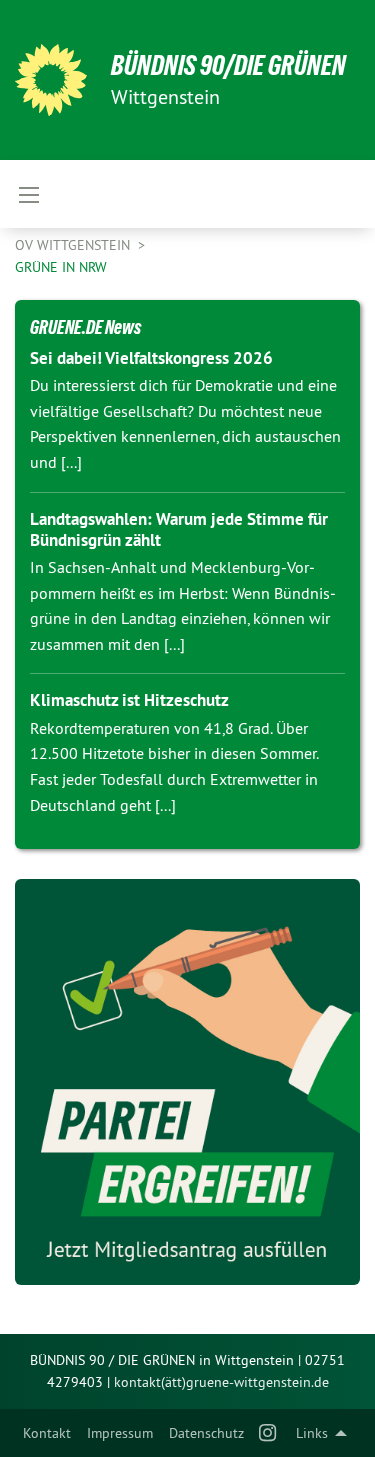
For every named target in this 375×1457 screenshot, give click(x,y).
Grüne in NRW (61, 267)
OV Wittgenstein (74, 245)
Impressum (120, 1433)
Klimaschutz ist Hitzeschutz (129, 700)
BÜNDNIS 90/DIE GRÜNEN (228, 65)
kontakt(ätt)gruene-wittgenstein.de (221, 1382)
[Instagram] (268, 1433)
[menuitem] (47, 1433)
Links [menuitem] (312, 1433)
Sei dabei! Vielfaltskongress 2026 (151, 358)
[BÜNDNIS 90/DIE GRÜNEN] (51, 80)
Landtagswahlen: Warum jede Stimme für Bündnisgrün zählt (179, 529)
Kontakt (47, 1433)
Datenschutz (206, 1433)
